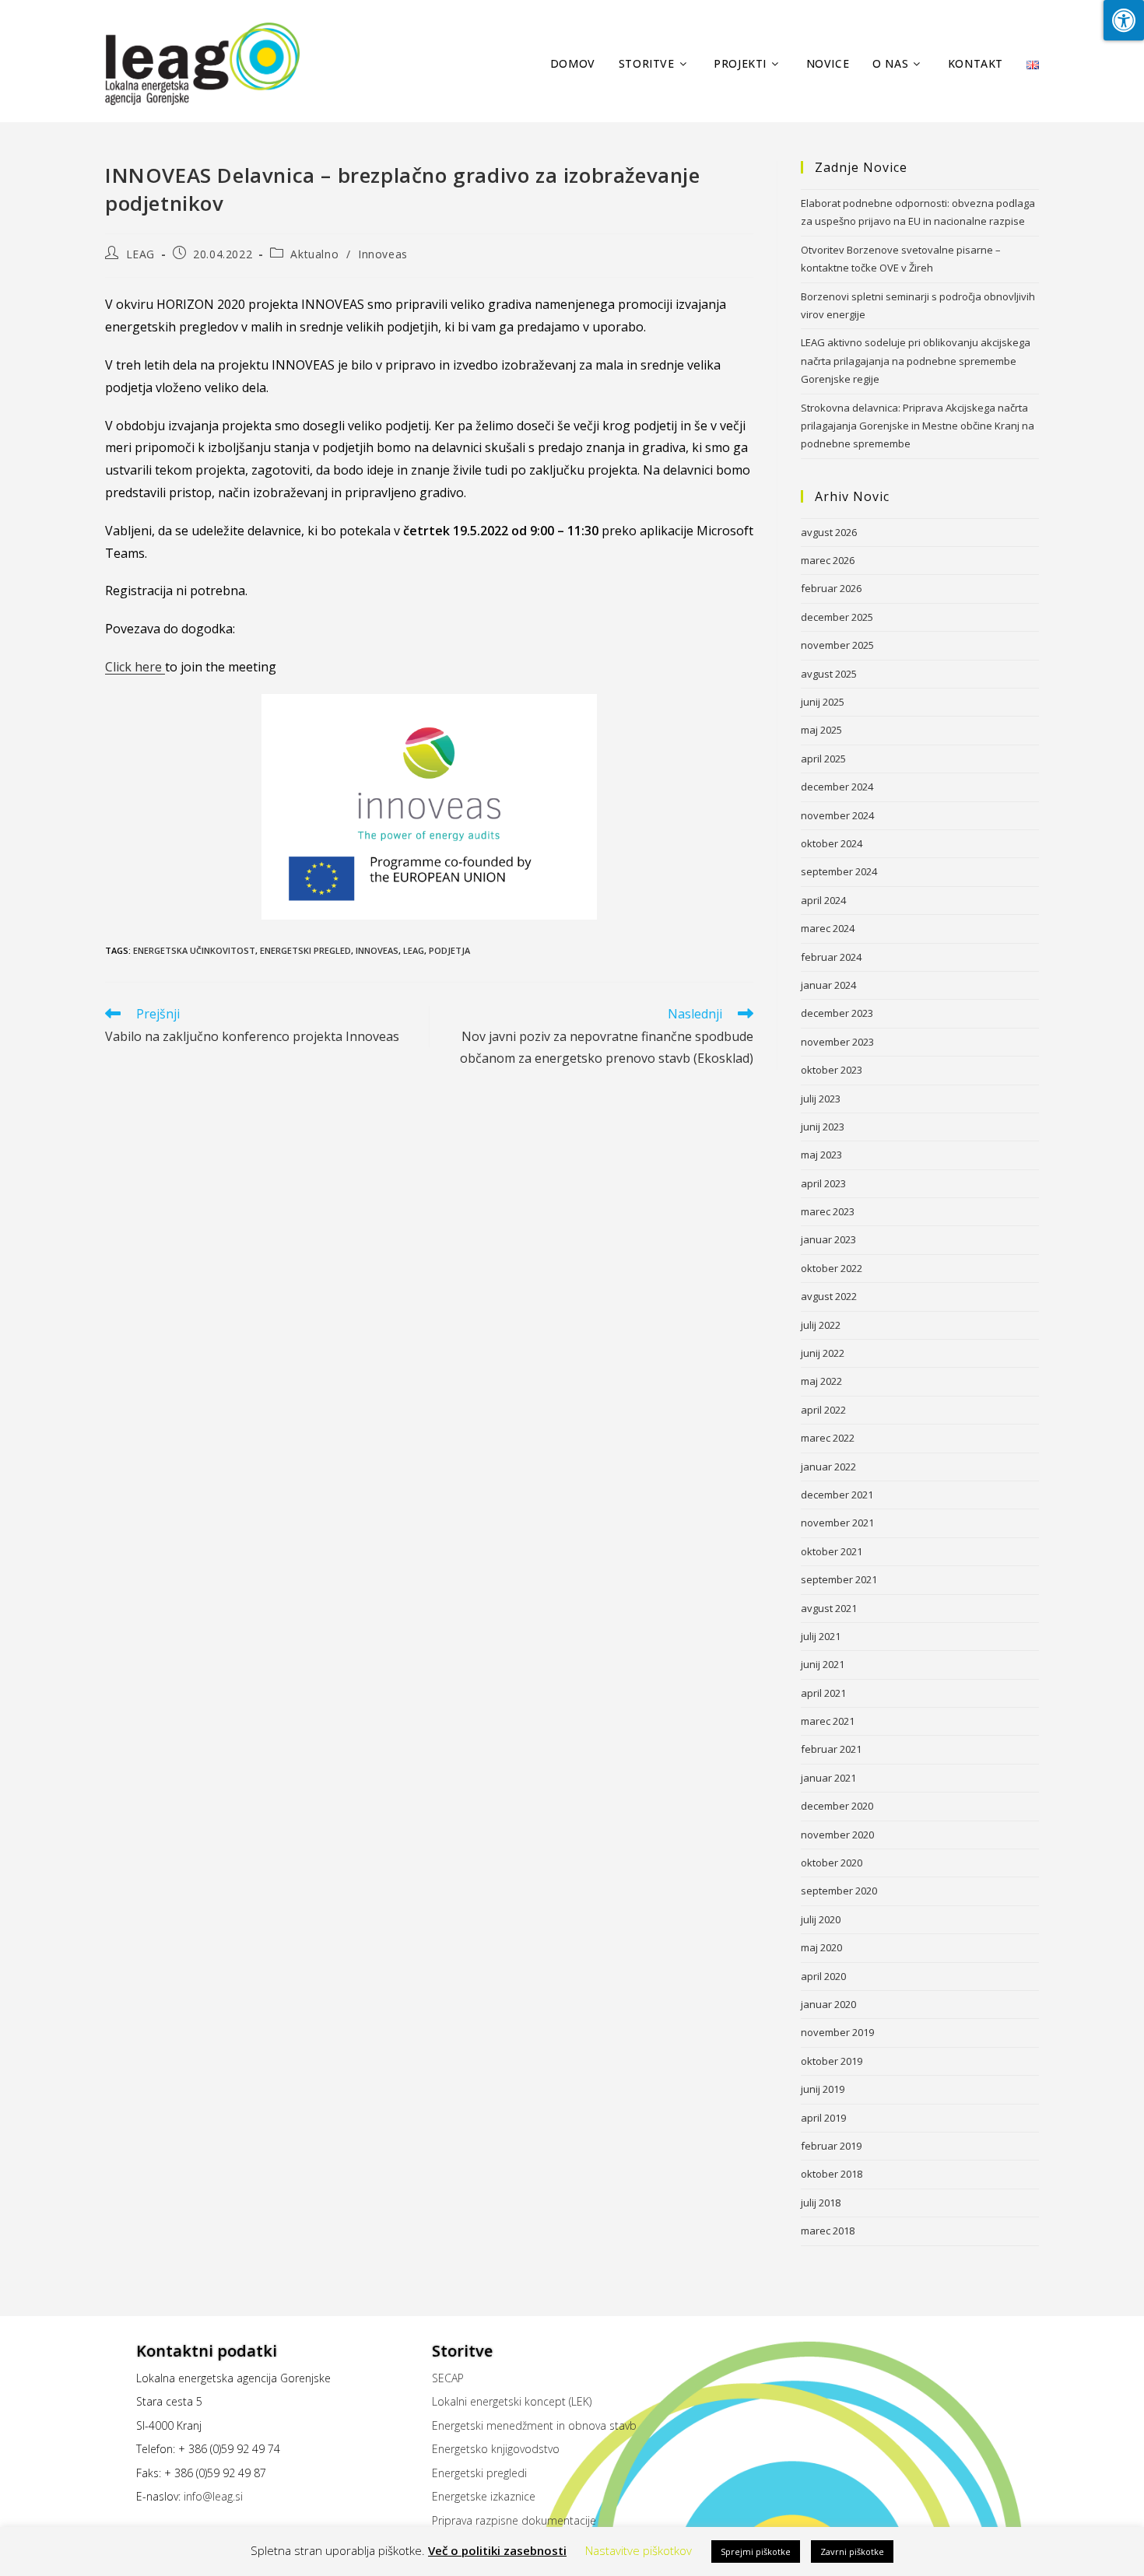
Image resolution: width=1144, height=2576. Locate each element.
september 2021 (839, 1579)
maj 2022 (821, 1381)
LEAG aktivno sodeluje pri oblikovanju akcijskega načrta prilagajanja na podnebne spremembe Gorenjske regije (916, 361)
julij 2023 (821, 1099)
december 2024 (837, 787)
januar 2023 (828, 1239)
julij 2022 (821, 1325)
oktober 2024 (832, 843)
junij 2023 (823, 1127)
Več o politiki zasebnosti (497, 2550)
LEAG (140, 254)
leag (414, 950)
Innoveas (383, 254)
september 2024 (839, 871)
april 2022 (823, 1410)
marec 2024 (828, 928)
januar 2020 (828, 2004)
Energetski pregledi (479, 2473)
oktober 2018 (832, 2174)
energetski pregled (305, 950)
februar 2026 (831, 588)
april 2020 (823, 1976)
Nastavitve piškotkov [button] (639, 2550)
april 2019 (823, 2118)
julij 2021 (821, 1636)
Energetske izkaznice (484, 2496)
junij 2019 (823, 2089)
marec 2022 (828, 1438)
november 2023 (837, 1042)
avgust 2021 (829, 1608)
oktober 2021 (832, 1551)
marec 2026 (828, 560)
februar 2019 (831, 2146)
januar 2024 (828, 985)
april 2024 (823, 900)
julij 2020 (821, 1919)
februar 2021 (831, 1749)
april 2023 (823, 1183)
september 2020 (839, 1891)
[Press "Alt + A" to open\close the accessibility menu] (1124, 20)
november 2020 (837, 1835)
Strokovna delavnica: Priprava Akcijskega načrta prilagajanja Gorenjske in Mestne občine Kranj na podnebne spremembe (918, 426)
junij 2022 (823, 1353)
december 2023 (837, 1013)
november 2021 (837, 1523)
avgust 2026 (829, 532)
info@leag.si (213, 2496)
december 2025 (837, 617)
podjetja (449, 950)
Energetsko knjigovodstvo (496, 2449)
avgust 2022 (829, 1296)
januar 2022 (828, 1467)
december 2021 (837, 1495)
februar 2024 (831, 957)
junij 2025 (823, 702)
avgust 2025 (829, 674)
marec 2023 (828, 1211)
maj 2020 (821, 1947)
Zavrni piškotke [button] (852, 2551)
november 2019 (837, 2032)
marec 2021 (828, 1721)
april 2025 (823, 759)
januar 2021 (828, 1778)
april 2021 (823, 1693)
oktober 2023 (832, 1070)
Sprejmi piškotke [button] (756, 2551)
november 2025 (837, 645)
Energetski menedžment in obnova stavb (534, 2425)
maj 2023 (821, 1155)
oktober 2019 (832, 2061)
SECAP (448, 2378)
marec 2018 (828, 2231)
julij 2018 (821, 2203)
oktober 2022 (832, 1268)
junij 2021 (823, 1664)
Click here (135, 667)
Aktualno (314, 254)
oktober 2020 (832, 1863)
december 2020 (837, 1806)
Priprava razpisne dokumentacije (514, 2520)
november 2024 (837, 815)
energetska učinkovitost (194, 950)
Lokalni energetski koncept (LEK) (512, 2401)
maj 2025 (821, 730)
